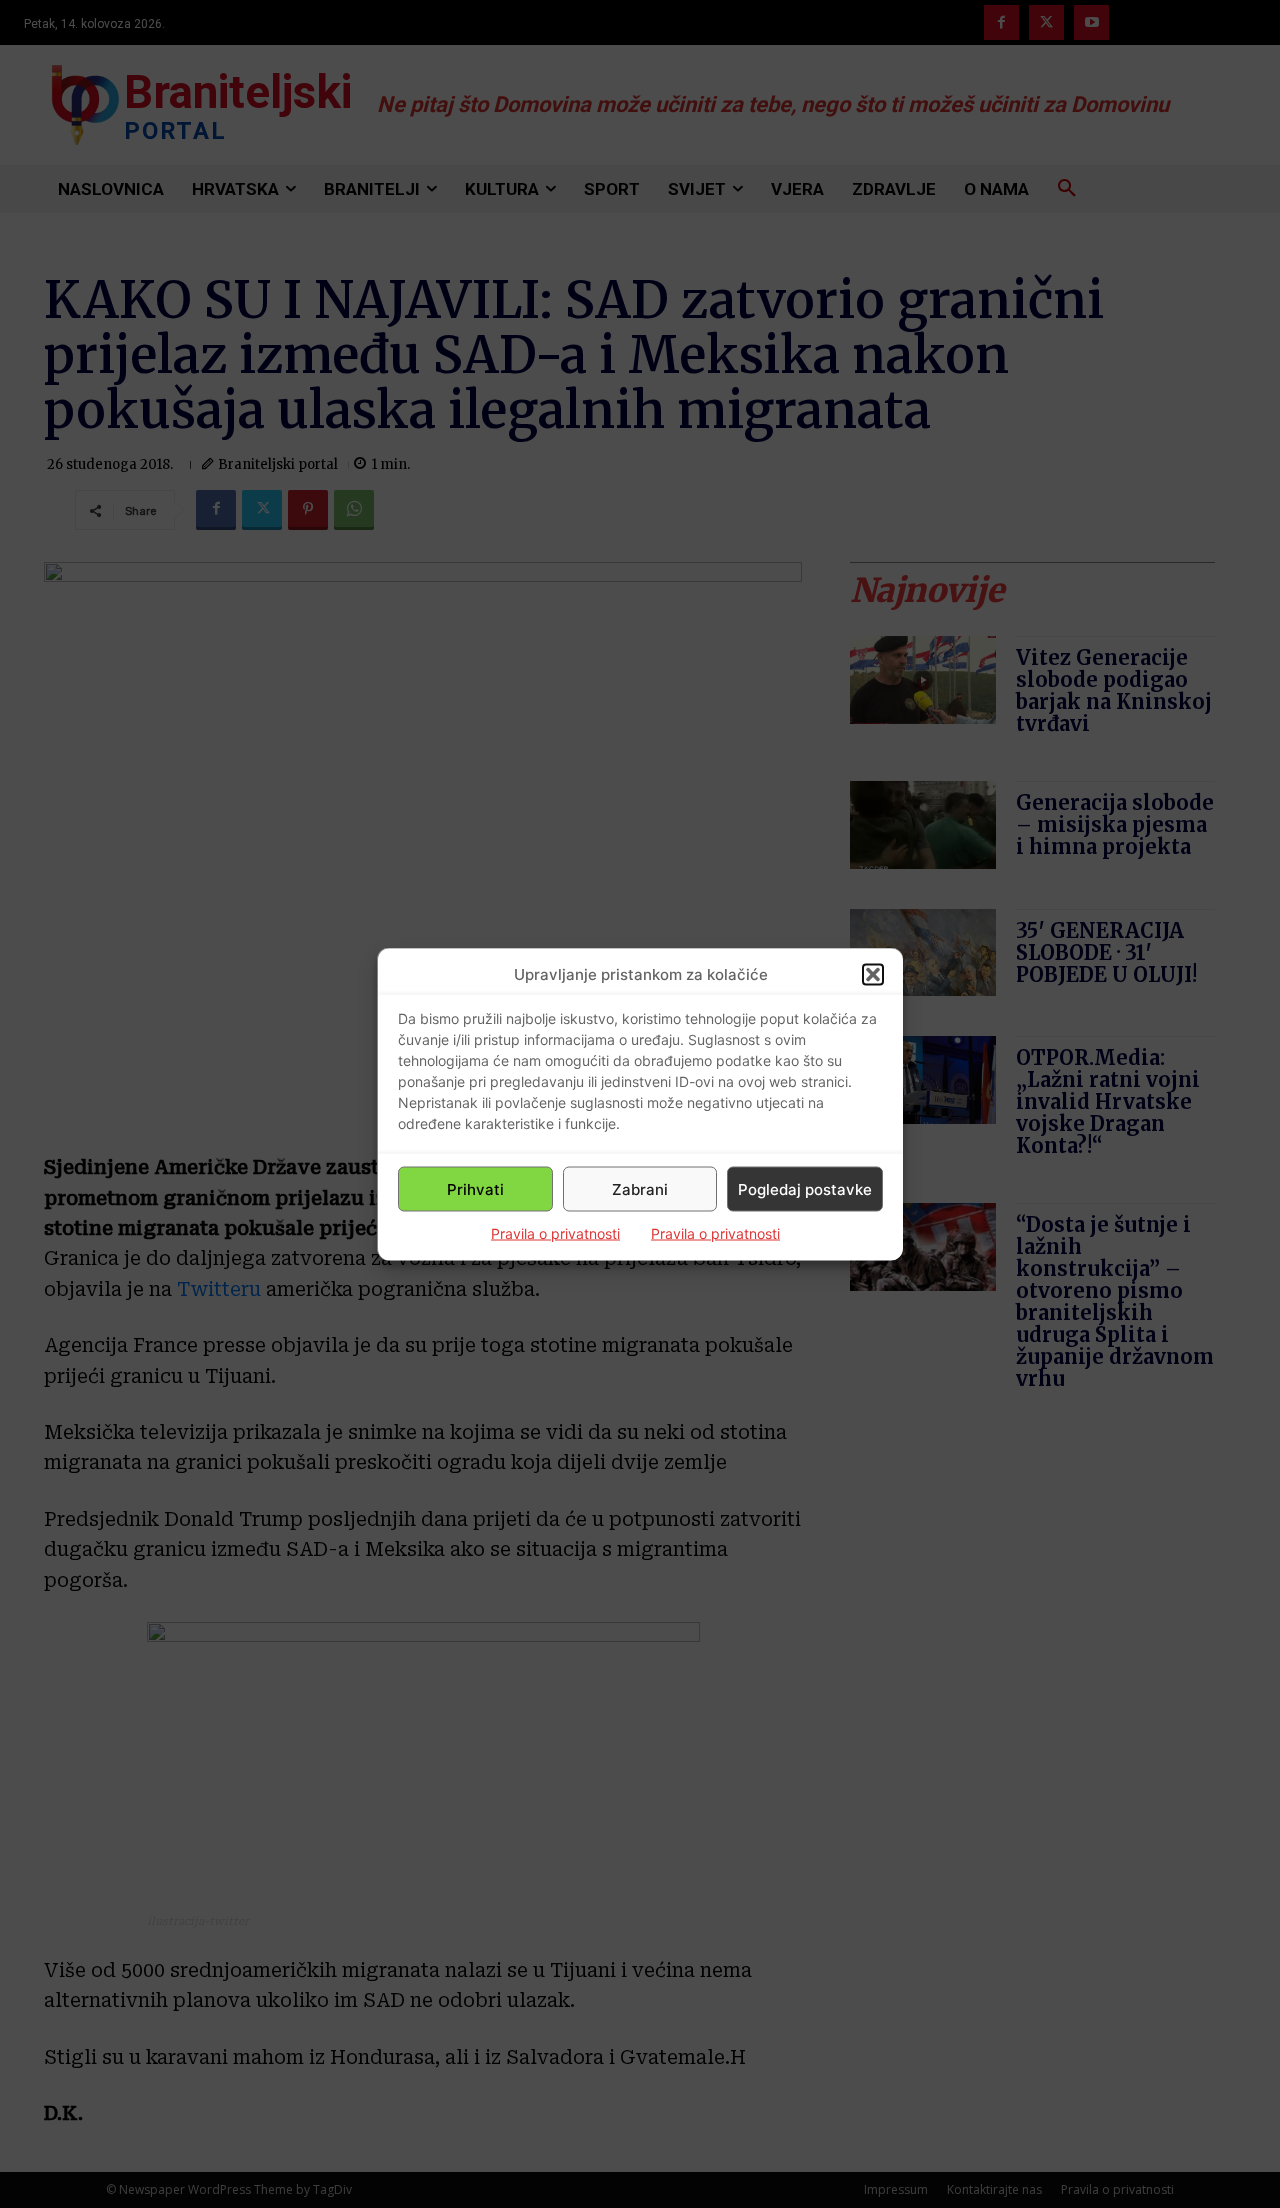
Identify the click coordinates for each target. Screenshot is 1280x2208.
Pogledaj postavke (805, 1188)
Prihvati (475, 1188)
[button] (873, 974)
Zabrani (640, 1188)
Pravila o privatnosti (555, 1233)
